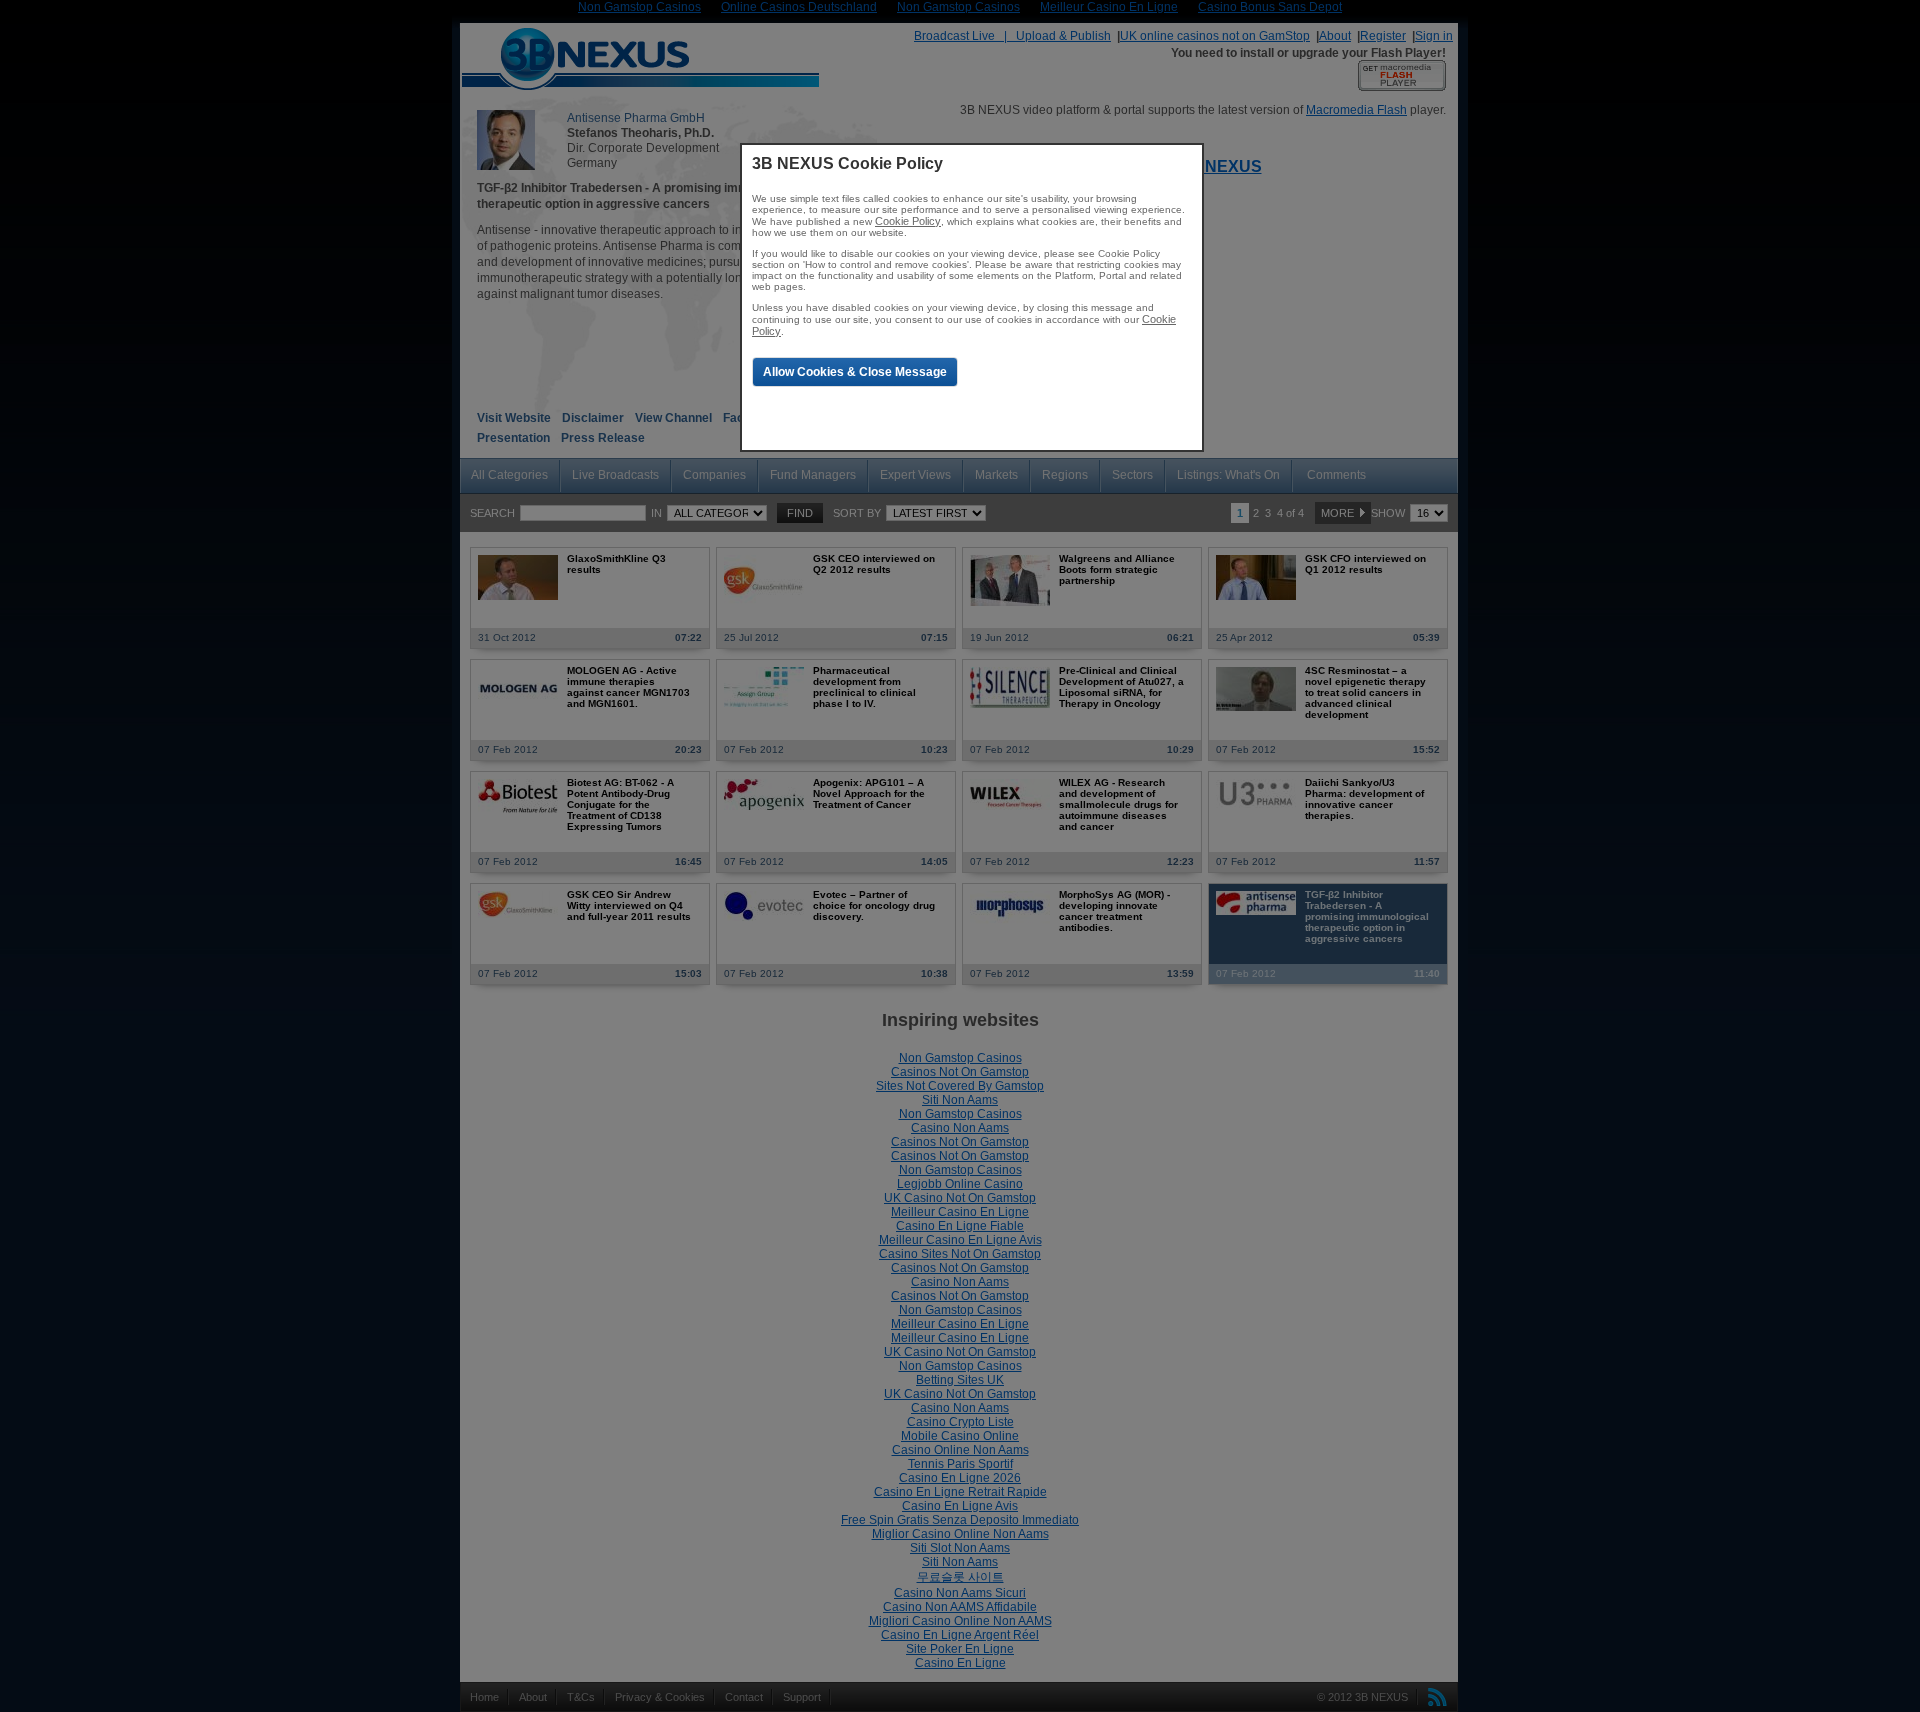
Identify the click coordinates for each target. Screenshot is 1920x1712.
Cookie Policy (908, 221)
